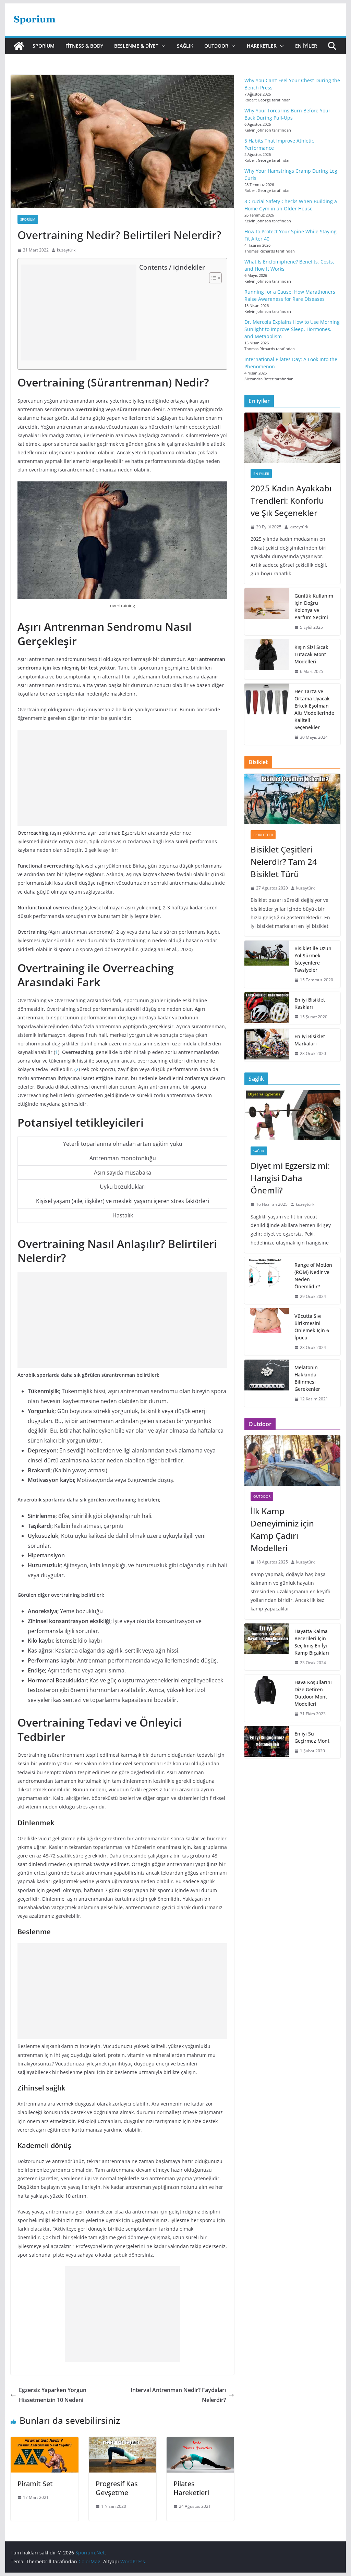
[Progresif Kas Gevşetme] (123, 2442)
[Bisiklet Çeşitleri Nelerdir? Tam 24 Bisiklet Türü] (292, 799)
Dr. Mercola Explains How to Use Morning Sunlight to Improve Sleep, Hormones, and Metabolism (292, 329)
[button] (162, 46)
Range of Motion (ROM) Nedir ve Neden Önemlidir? (313, 1276)
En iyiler (306, 46)
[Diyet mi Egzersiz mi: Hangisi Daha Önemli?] (292, 1115)
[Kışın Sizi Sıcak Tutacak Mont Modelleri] (267, 659)
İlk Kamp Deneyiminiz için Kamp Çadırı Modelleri (282, 1529)
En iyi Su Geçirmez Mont (312, 1737)
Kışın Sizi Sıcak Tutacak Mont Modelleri (311, 654)
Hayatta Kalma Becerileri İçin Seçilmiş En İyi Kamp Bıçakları (312, 1642)
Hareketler (262, 46)
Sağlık (185, 46)
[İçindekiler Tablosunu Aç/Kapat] (212, 278)
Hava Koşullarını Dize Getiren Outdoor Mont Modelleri (313, 1693)
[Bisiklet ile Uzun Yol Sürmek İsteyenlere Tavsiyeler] (267, 964)
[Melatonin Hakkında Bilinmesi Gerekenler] (267, 1383)
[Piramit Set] (44, 2442)
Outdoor (216, 46)
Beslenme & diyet (136, 46)
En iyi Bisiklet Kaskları (310, 1003)
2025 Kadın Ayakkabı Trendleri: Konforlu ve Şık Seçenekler (291, 500)
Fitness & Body (84, 46)
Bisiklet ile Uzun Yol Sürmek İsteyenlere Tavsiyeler (313, 959)
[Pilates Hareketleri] (200, 2442)
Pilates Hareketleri (191, 2488)
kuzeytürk (66, 250)
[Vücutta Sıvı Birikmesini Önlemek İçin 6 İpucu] (267, 1332)
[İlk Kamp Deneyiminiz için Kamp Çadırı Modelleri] (292, 1461)
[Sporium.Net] (19, 46)
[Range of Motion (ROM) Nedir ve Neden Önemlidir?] (267, 1281)
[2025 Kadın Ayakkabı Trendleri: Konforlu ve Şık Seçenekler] (292, 438)
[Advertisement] (79, 312)
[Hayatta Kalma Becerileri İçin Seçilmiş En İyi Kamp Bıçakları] (267, 1647)
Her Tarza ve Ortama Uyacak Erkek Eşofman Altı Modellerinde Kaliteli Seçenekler (314, 709)
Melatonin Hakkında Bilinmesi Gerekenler (307, 1378)
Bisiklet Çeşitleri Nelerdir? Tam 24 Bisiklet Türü (284, 862)
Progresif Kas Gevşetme (117, 2488)
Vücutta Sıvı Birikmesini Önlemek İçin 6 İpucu (312, 1327)
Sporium (44, 46)
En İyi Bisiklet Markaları (310, 1040)
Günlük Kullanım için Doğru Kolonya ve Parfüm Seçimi (314, 606)
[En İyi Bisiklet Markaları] (267, 1045)
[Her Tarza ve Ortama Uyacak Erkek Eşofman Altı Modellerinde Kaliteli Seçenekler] (267, 714)
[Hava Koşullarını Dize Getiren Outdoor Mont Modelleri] (267, 1698)
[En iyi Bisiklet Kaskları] (267, 1008)
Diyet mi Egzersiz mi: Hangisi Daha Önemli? (290, 1178)
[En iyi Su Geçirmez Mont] (267, 1742)
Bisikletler (263, 835)
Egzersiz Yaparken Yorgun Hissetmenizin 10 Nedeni (53, 2395)
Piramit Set (35, 2484)
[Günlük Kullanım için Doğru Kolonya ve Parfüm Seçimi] (267, 612)
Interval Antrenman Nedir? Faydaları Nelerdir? (178, 2395)
